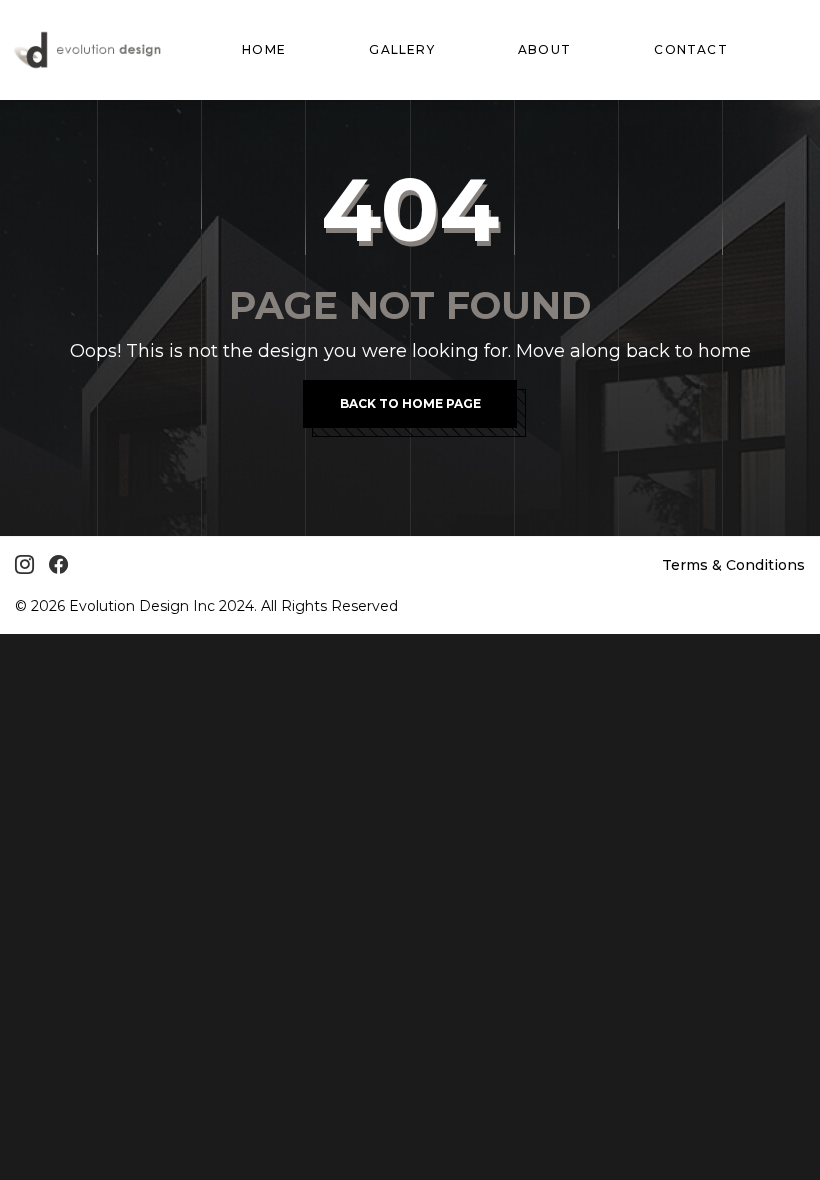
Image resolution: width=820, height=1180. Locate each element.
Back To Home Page (410, 403)
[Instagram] (24, 565)
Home (264, 49)
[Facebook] (58, 565)
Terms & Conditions (733, 565)
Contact (690, 49)
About (544, 49)
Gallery (401, 49)
